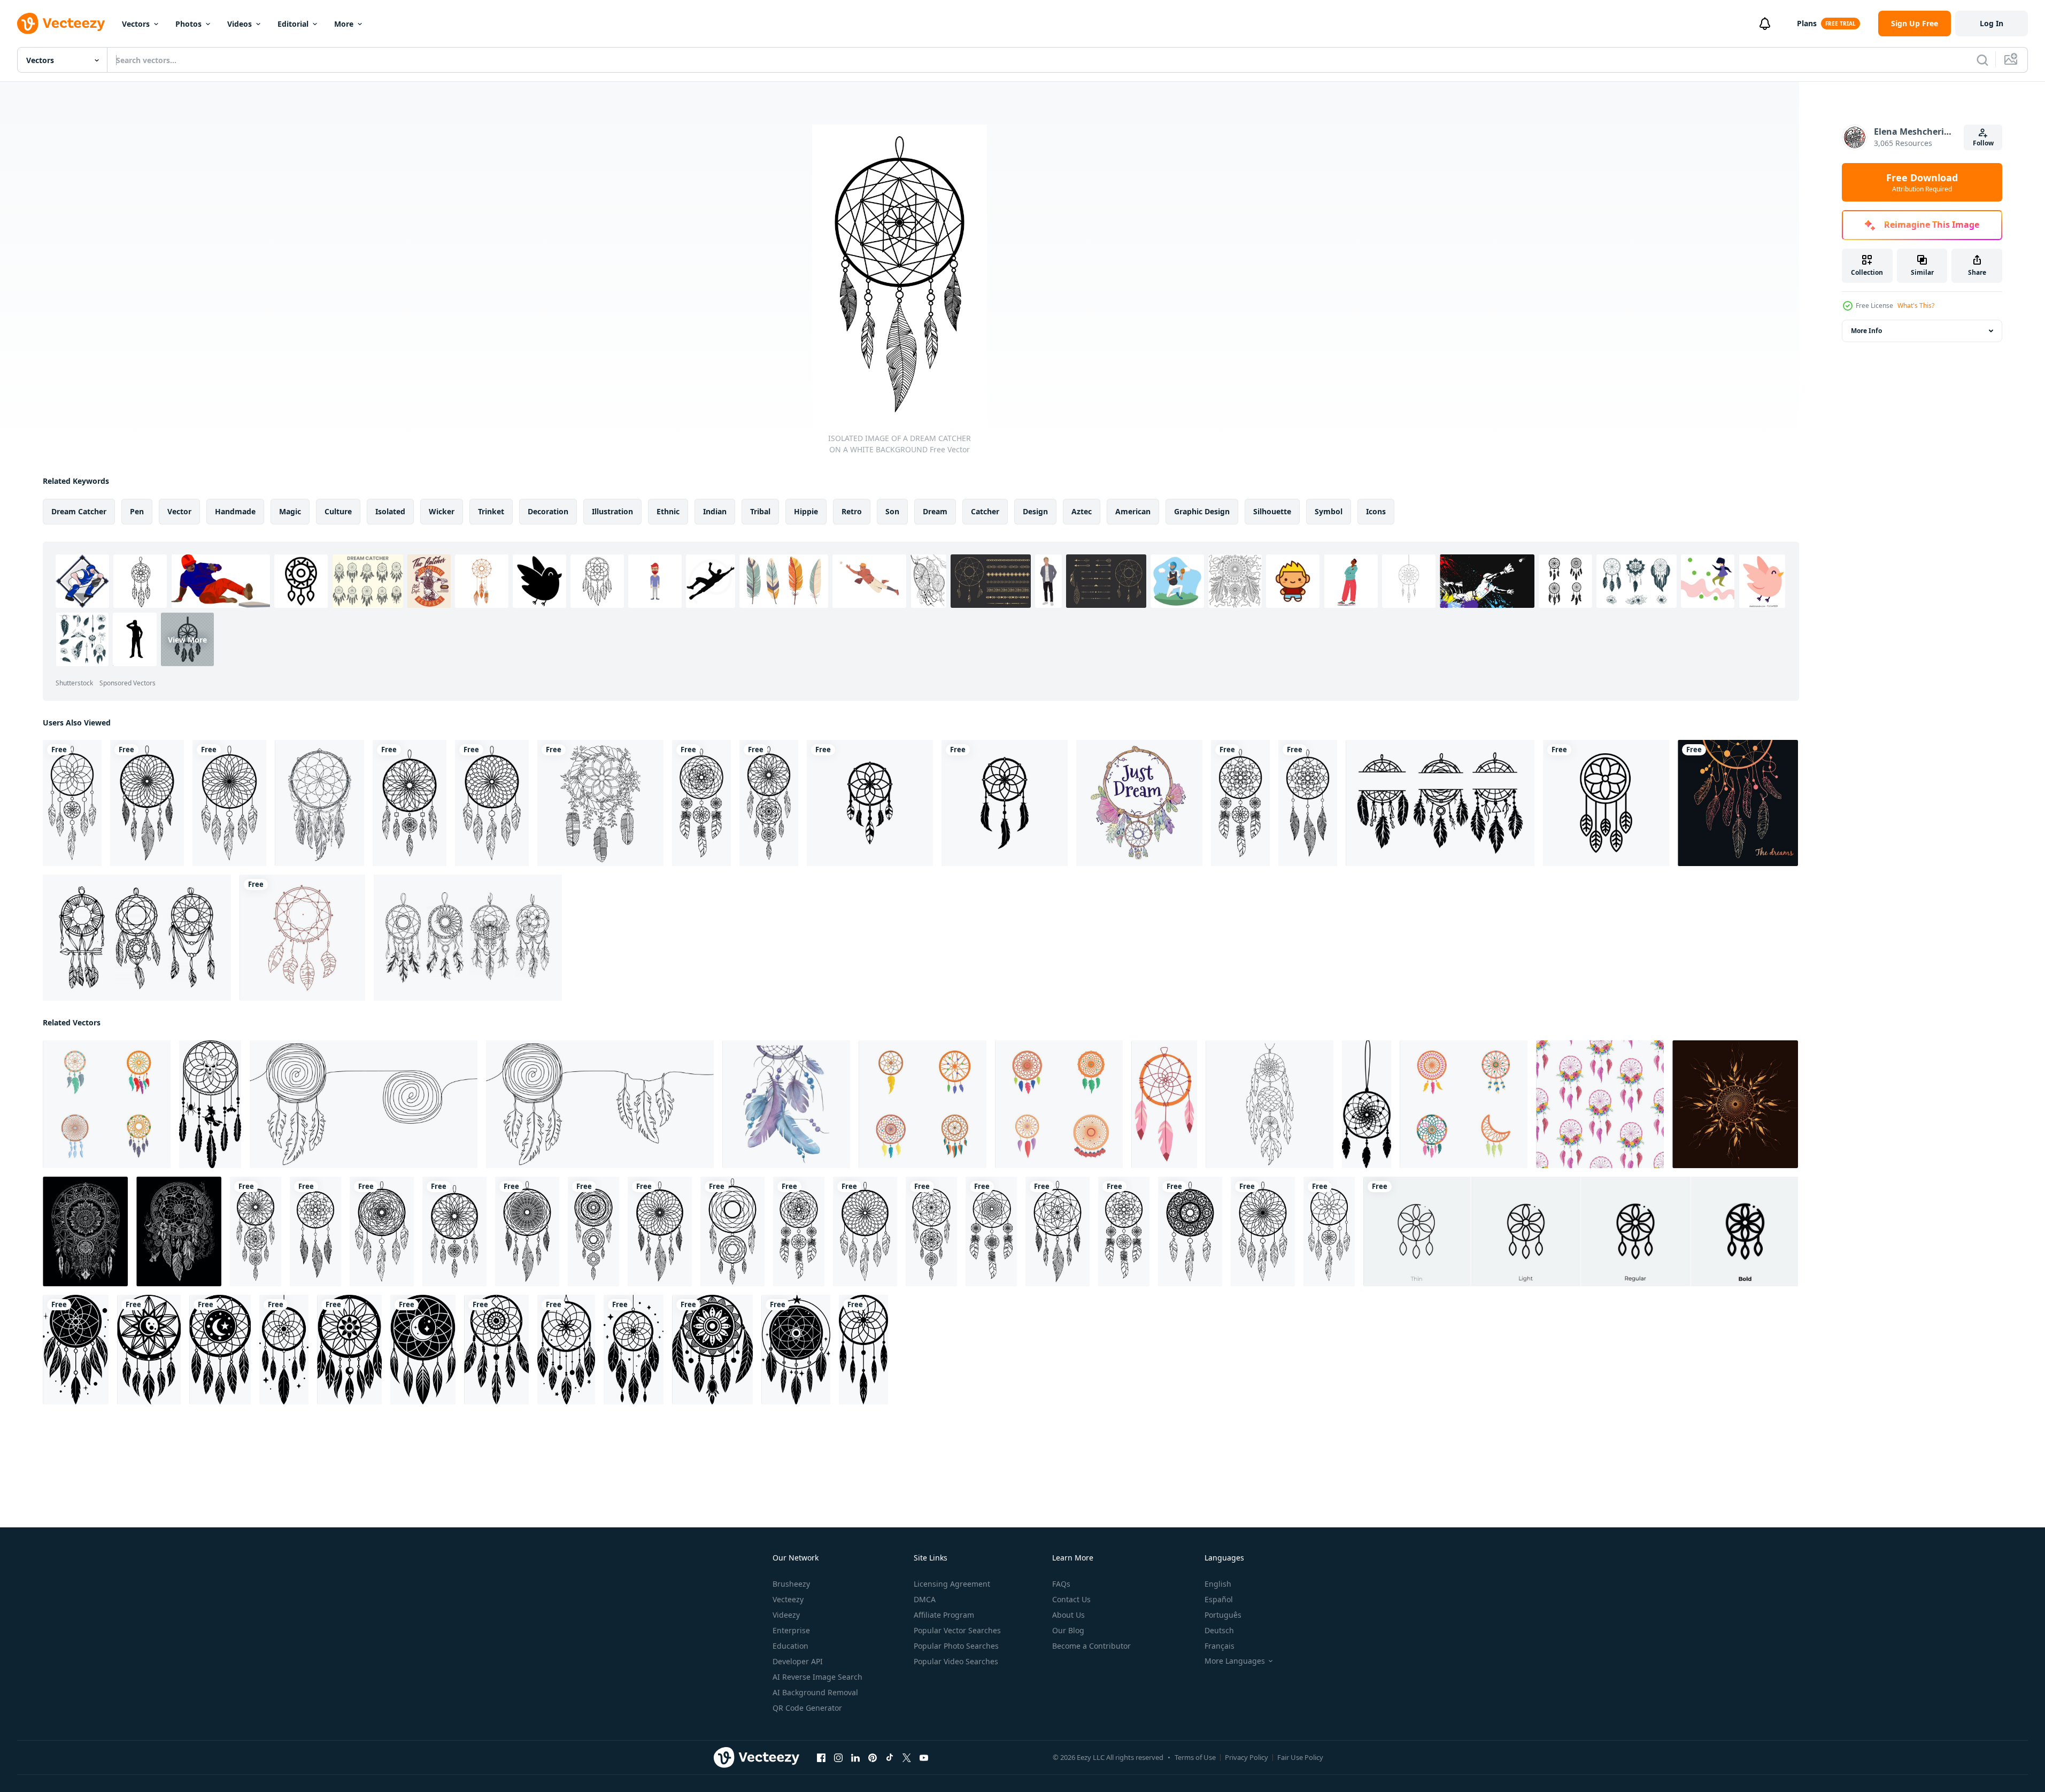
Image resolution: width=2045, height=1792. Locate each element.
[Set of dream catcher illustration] (137, 938)
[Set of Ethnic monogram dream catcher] (1440, 803)
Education (790, 1646)
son (892, 511)
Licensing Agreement (952, 1584)
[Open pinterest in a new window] (873, 1758)
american (1133, 511)
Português (1223, 1615)
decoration (548, 511)
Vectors (136, 24)
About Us (1068, 1615)
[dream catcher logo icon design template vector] (870, 803)
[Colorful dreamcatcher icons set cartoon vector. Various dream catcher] (107, 1104)
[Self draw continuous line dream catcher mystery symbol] (364, 1104)
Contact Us (1071, 1599)
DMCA (925, 1599)
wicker (442, 511)
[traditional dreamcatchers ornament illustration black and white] (76, 1350)
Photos (188, 24)
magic (290, 511)
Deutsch (1219, 1630)
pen (137, 511)
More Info (1866, 331)
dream (935, 511)
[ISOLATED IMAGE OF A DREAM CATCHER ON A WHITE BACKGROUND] (72, 803)
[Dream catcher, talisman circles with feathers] (1164, 1104)
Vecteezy (788, 1599)
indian (715, 511)
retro (852, 511)
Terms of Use (1195, 1757)
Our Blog (1068, 1630)
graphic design (1202, 511)
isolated (390, 511)
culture (338, 511)
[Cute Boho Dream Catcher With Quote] (1139, 803)
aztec (1082, 511)
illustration (612, 511)
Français (1220, 1646)
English (1218, 1584)
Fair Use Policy (1300, 1757)
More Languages (1235, 1661)
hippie (806, 511)
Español (1219, 1599)
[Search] (1982, 60)
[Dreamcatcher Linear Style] (600, 803)
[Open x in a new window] (907, 1758)
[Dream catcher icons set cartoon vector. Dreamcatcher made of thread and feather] (1059, 1104)
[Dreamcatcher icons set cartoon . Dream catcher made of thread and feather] (923, 1104)
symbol (1329, 511)
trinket (491, 511)
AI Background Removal (815, 1692)
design (1035, 511)
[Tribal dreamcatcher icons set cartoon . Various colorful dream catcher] (1464, 1104)
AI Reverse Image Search (817, 1677)
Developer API (798, 1661)
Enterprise (791, 1630)
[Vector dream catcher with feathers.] (1738, 803)
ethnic (668, 511)
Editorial (293, 24)
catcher (985, 511)
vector (179, 511)
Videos (240, 24)
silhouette (1272, 511)
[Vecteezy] (61, 24)
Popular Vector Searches (957, 1630)
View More (187, 639)
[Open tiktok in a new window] (890, 1758)
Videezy (786, 1615)
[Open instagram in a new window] (838, 1758)
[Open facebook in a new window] (821, 1758)
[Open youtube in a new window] (924, 1758)
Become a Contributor (1091, 1646)
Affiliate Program (944, 1615)
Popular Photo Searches (956, 1646)
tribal (760, 511)
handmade (235, 511)
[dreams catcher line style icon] (1606, 803)
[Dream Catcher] (319, 803)
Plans (1807, 23)
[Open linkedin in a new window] (855, 1758)
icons (1376, 511)
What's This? (1916, 306)
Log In (1992, 23)
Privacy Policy (1247, 1757)
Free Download (1922, 182)
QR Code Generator (807, 1708)
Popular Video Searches (956, 1661)
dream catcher (79, 511)
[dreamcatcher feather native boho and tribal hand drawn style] (302, 938)
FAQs (1061, 1584)
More (344, 24)
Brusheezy (791, 1584)
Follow (1983, 143)
